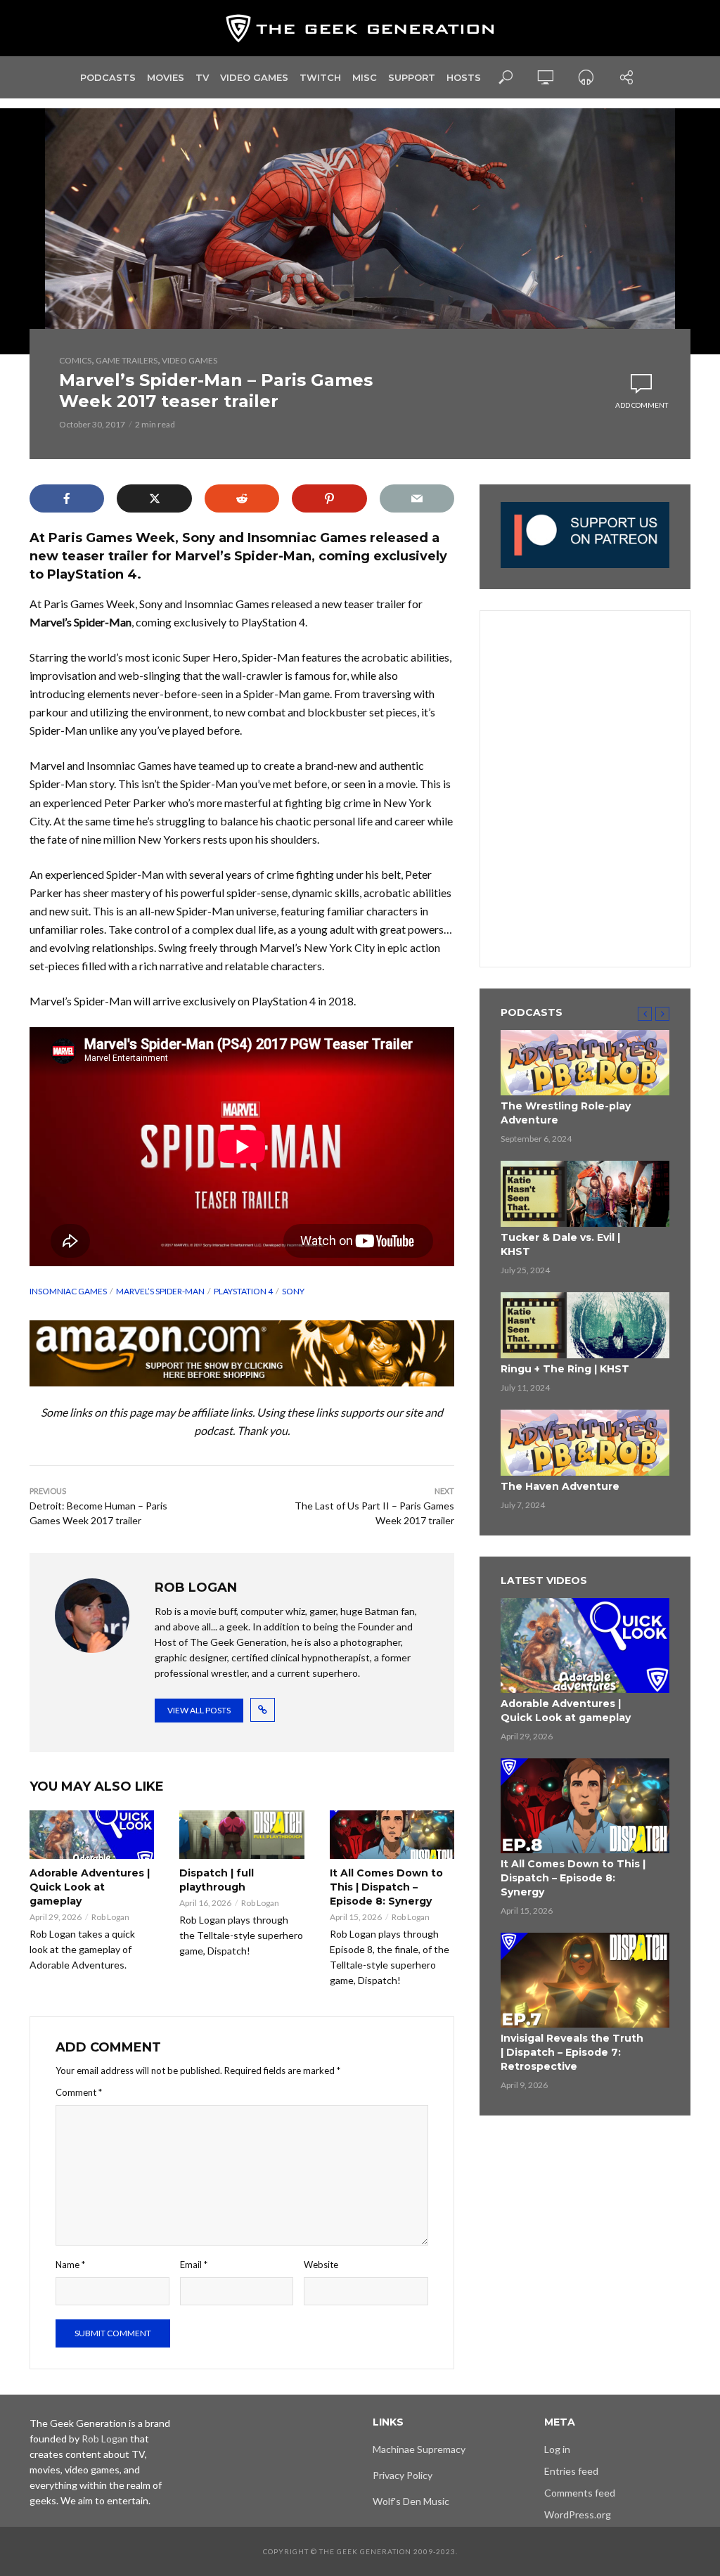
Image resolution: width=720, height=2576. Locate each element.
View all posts (199, 1710)
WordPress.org (578, 2514)
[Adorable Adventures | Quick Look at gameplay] (92, 1835)
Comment (79, 2092)
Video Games (254, 77)
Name (70, 2265)
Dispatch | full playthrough (217, 1880)
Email (194, 2265)
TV (202, 77)
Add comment (642, 405)
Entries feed (571, 2471)
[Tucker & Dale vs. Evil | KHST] (585, 1194)
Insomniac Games (68, 1291)
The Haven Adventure (560, 1486)
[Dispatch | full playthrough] (242, 1835)
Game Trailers (127, 360)
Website (321, 2265)
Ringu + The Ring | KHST (565, 1369)
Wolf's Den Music (411, 2501)
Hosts (464, 77)
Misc (365, 77)
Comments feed (580, 2493)
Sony (293, 1291)
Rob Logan (110, 1917)
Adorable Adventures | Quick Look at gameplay (90, 1887)
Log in (557, 2449)
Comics (75, 360)
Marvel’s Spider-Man (160, 1291)
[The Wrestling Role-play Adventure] (585, 1063)
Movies (166, 77)
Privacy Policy (403, 2475)
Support (412, 77)
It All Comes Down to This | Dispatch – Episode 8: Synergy (386, 1887)
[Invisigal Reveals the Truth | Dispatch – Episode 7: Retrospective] (585, 1980)
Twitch (320, 77)
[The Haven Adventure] (585, 1443)
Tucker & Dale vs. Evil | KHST (560, 1244)
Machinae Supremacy (419, 2449)
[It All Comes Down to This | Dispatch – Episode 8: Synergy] (392, 1835)
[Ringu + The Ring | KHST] (585, 1325)
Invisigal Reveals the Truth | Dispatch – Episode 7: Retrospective (572, 2052)
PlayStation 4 (243, 1291)
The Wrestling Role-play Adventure (566, 1113)
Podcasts (108, 77)
